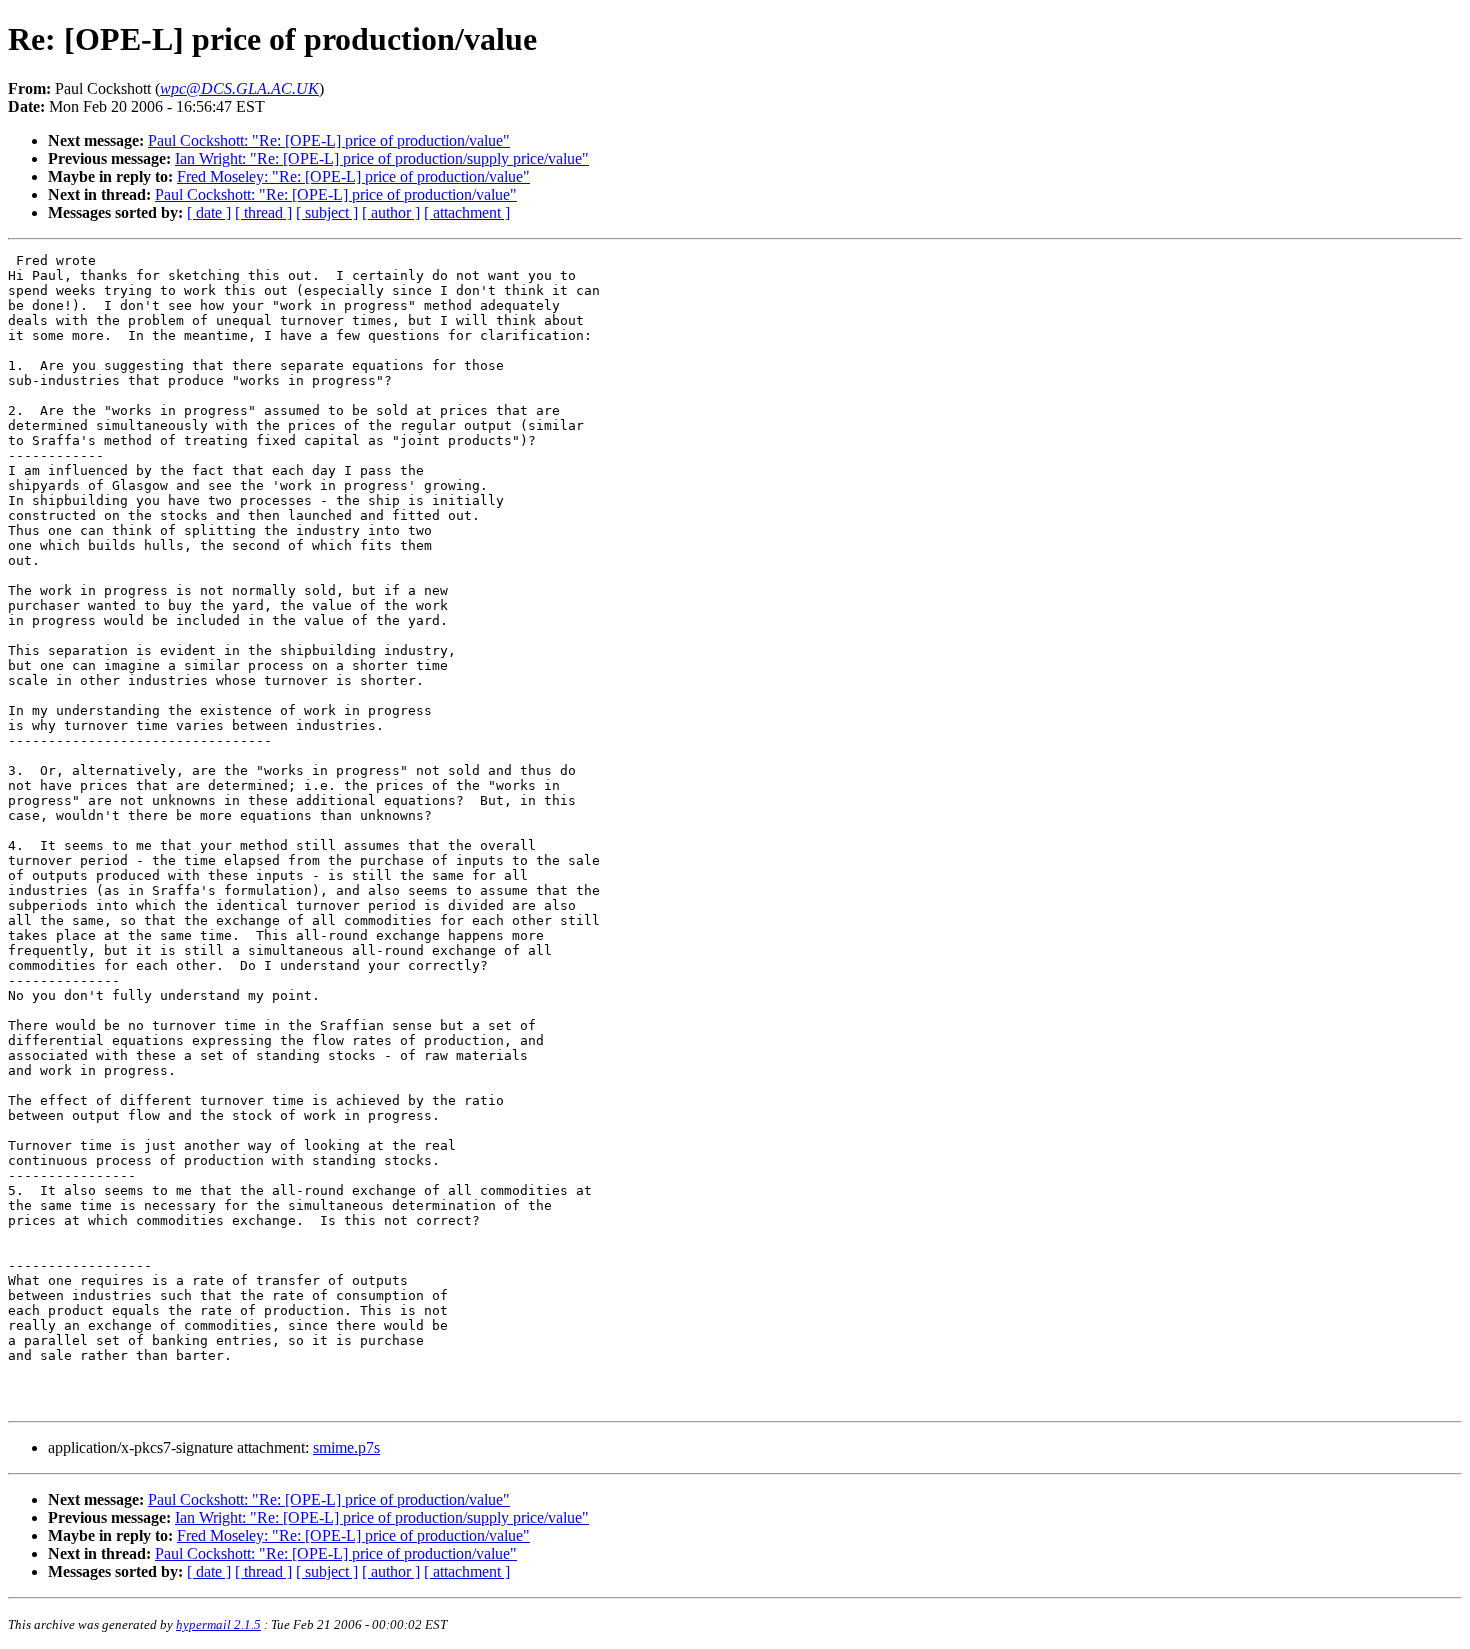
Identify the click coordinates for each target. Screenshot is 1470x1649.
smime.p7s (346, 1447)
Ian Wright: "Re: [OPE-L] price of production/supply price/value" (382, 158)
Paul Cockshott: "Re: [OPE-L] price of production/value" (329, 140)
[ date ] (209, 212)
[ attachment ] (467, 212)
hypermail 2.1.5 (218, 1624)
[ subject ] (327, 212)
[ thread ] (263, 212)
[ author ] (391, 212)
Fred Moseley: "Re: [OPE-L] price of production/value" (353, 176)
